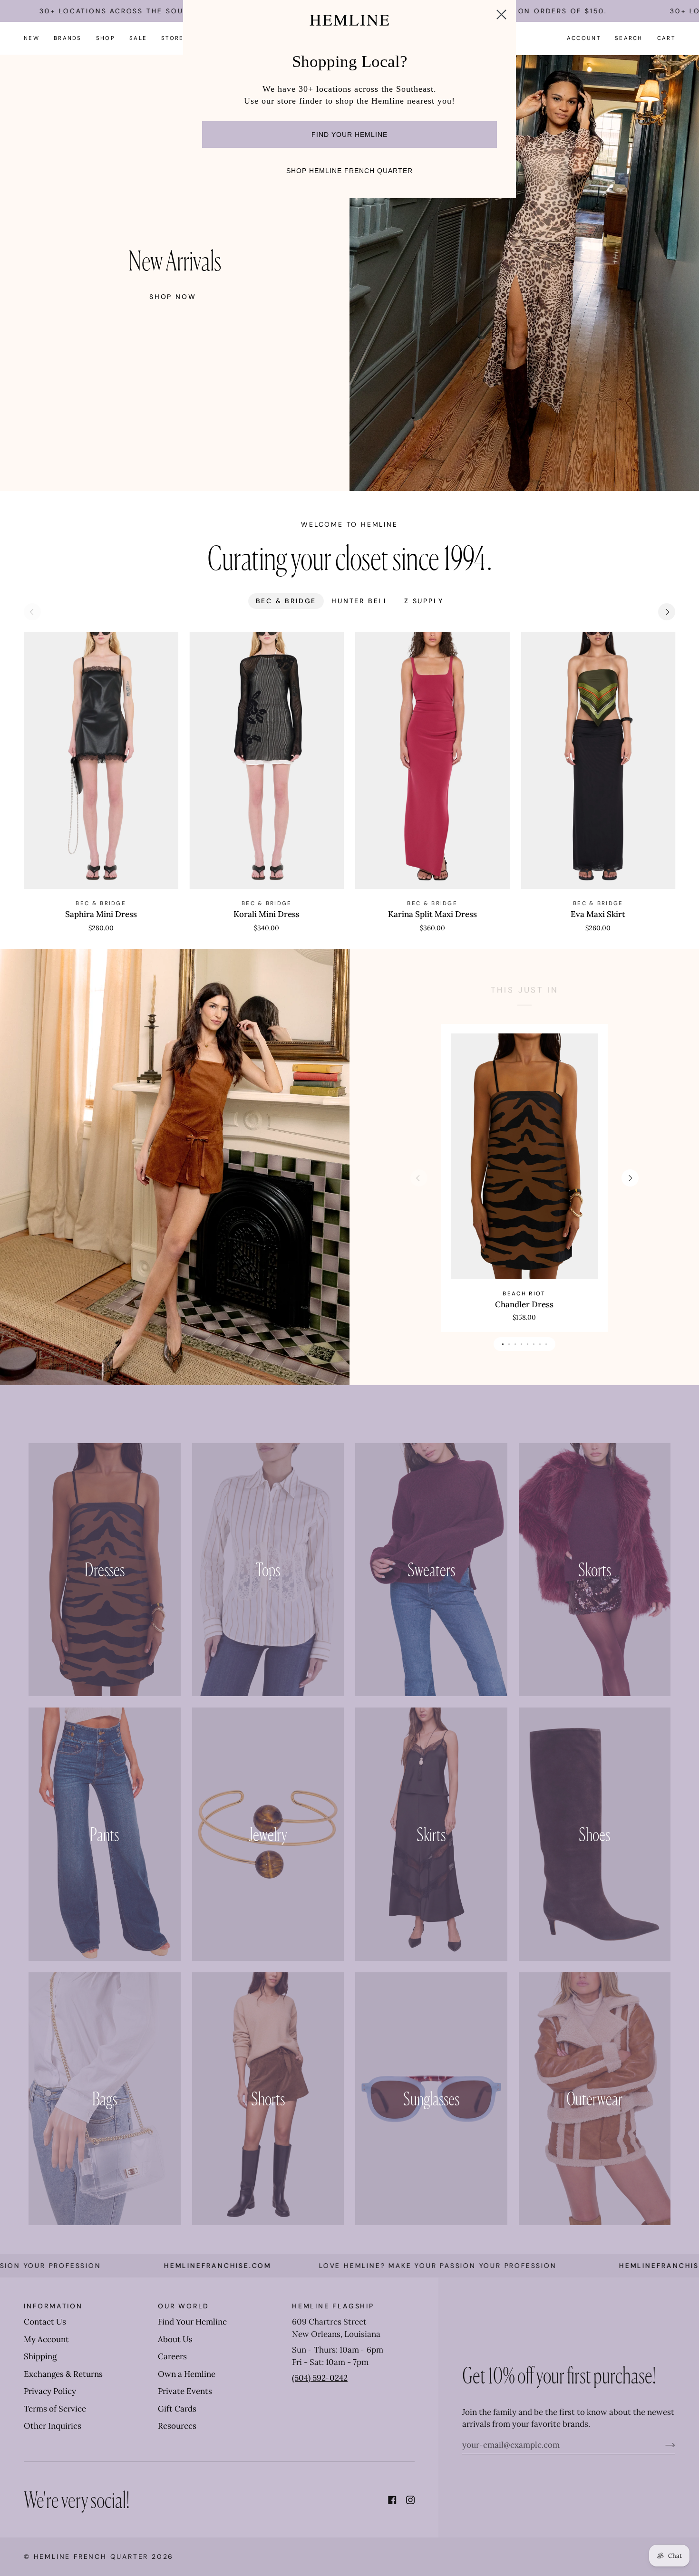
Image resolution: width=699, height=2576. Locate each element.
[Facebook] (392, 2500)
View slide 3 (515, 1344)
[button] (68, 38)
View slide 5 (528, 1344)
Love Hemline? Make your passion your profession (340, 2266)
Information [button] (53, 2306)
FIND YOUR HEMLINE (349, 135)
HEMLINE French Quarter (91, 2557)
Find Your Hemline (192, 2322)
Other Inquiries (53, 2426)
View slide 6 (534, 1344)
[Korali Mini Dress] (267, 760)
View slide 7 (540, 1344)
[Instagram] (410, 2500)
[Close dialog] (501, 14)
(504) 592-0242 (320, 2378)
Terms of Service (55, 2409)
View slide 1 (503, 1344)
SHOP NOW (173, 297)
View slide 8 (546, 1344)
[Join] (663, 2445)
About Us (175, 2339)
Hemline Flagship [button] (333, 2306)
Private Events (185, 2391)
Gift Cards (177, 2409)
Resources (177, 2426)
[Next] (667, 612)
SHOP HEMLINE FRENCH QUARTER (349, 171)
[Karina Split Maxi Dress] (432, 760)
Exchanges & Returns (63, 2374)
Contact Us (45, 2322)
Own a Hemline (187, 2374)
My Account (46, 2339)
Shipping (40, 2356)
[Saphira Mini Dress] (101, 760)
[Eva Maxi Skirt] (598, 760)
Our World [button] (184, 2306)
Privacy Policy (50, 2391)
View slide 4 (521, 1344)
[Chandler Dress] (524, 1156)
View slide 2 (509, 1344)
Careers (172, 2356)
